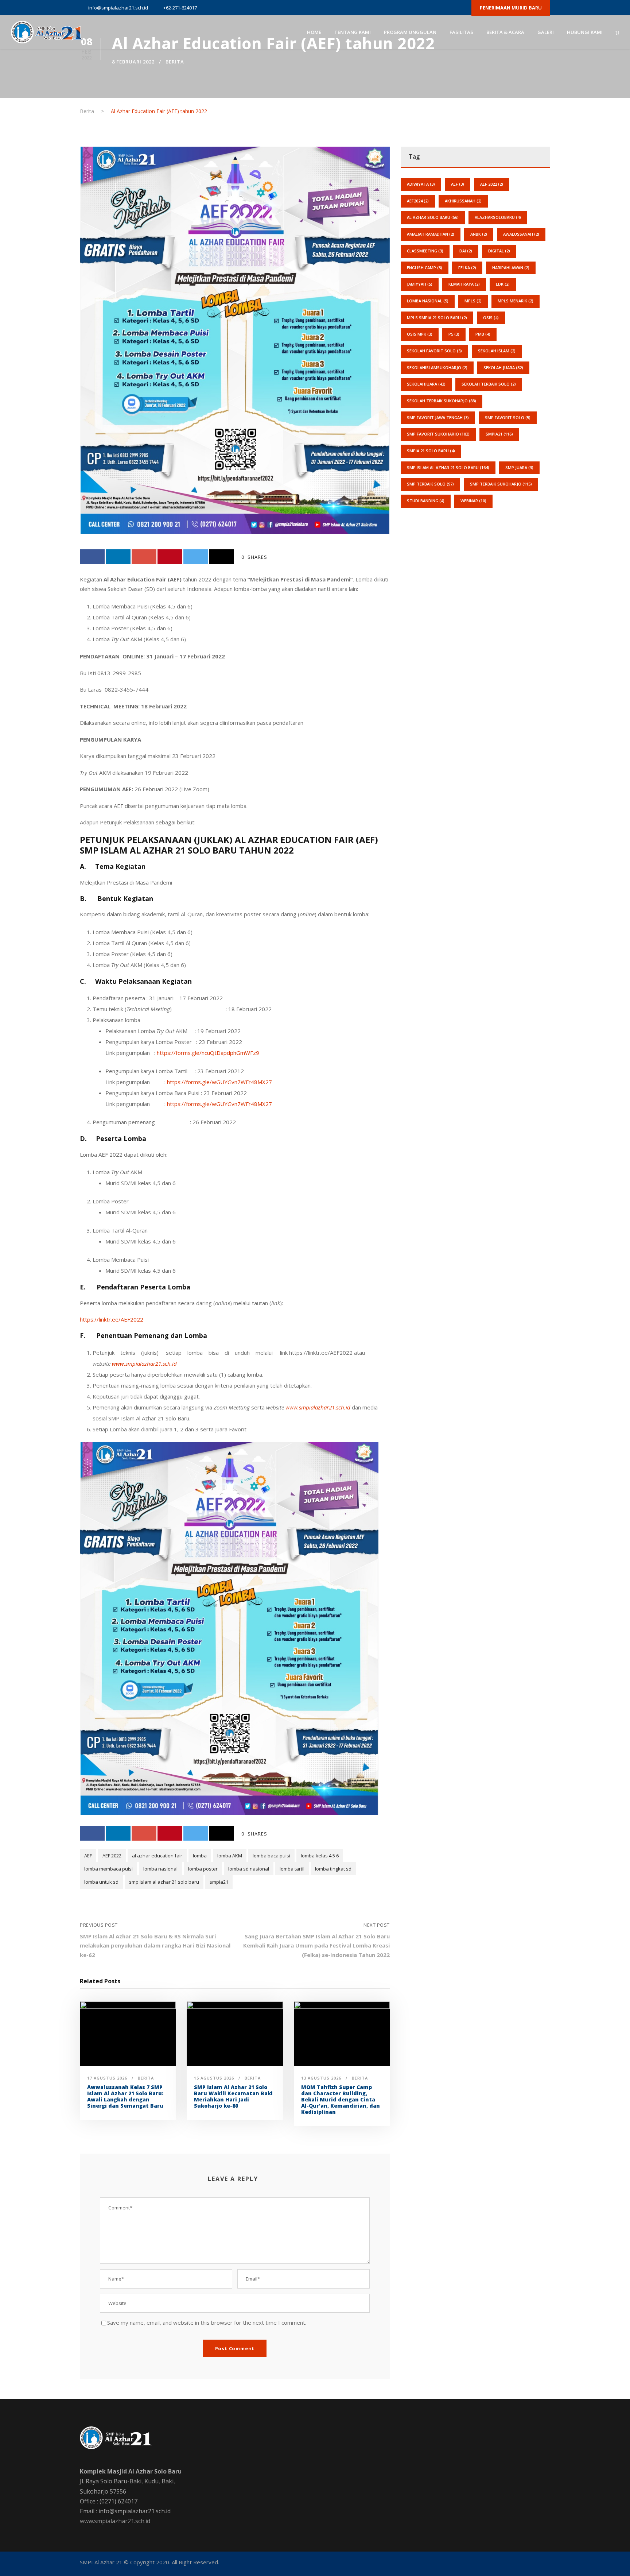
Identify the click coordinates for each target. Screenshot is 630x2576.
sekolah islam (497, 351)
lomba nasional (160, 1869)
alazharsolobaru (498, 217)
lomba (200, 1856)
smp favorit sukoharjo (438, 434)
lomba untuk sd (101, 1882)
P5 (454, 334)
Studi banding (426, 501)
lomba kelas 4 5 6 (320, 1856)
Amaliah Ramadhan (431, 234)
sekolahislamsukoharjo (437, 368)
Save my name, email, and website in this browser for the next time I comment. (207, 2322)
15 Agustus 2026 (214, 2078)
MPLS (473, 301)
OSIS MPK (420, 334)
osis (491, 318)
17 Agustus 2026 (107, 2078)
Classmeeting (425, 251)
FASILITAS (461, 32)
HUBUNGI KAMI (585, 32)
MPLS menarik (516, 301)
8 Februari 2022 (133, 62)
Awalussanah (521, 234)
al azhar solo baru (433, 217)
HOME (314, 32)
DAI (466, 251)
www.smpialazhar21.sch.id (115, 2521)
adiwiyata (421, 184)
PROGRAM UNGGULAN (410, 32)
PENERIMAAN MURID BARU (511, 8)
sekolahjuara (426, 384)
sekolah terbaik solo (489, 384)
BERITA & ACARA (505, 32)
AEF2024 (418, 201)
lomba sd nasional (249, 1869)
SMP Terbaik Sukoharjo (501, 484)
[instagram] (461, 8)
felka (467, 268)
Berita (175, 62)
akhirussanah (463, 201)
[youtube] (448, 8)
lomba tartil (292, 1869)
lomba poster (203, 1869)
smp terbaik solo (430, 484)
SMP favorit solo (508, 417)
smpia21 (219, 1882)
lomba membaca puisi (108, 1869)
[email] (397, 8)
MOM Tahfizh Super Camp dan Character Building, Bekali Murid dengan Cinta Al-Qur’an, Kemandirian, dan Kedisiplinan (341, 2099)
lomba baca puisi (271, 1856)
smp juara (519, 467)
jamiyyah (420, 284)
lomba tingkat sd (333, 1869)
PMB (483, 334)
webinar (473, 501)
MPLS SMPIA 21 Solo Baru (437, 318)
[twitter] (436, 8)
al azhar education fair (157, 1856)
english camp (425, 268)
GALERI (546, 32)
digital (499, 251)
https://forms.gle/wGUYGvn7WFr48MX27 (219, 1082)
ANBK (479, 234)
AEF (88, 1856)
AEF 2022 (112, 1856)
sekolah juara (503, 368)
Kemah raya (464, 284)
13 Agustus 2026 (321, 2078)
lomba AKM (230, 1856)
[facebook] (410, 8)
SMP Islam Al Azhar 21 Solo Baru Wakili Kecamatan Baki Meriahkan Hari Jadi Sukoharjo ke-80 (233, 2096)
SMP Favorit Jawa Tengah (438, 417)
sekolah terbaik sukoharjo (442, 401)
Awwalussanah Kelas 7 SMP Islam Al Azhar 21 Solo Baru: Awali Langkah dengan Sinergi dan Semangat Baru (125, 2096)
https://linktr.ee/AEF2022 (112, 1319)
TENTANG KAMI (353, 32)
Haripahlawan (511, 268)
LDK (503, 284)
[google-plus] (423, 8)
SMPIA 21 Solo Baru (431, 451)
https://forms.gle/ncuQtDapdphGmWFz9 (208, 1053)
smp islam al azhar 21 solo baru (164, 1882)
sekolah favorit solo (434, 351)
